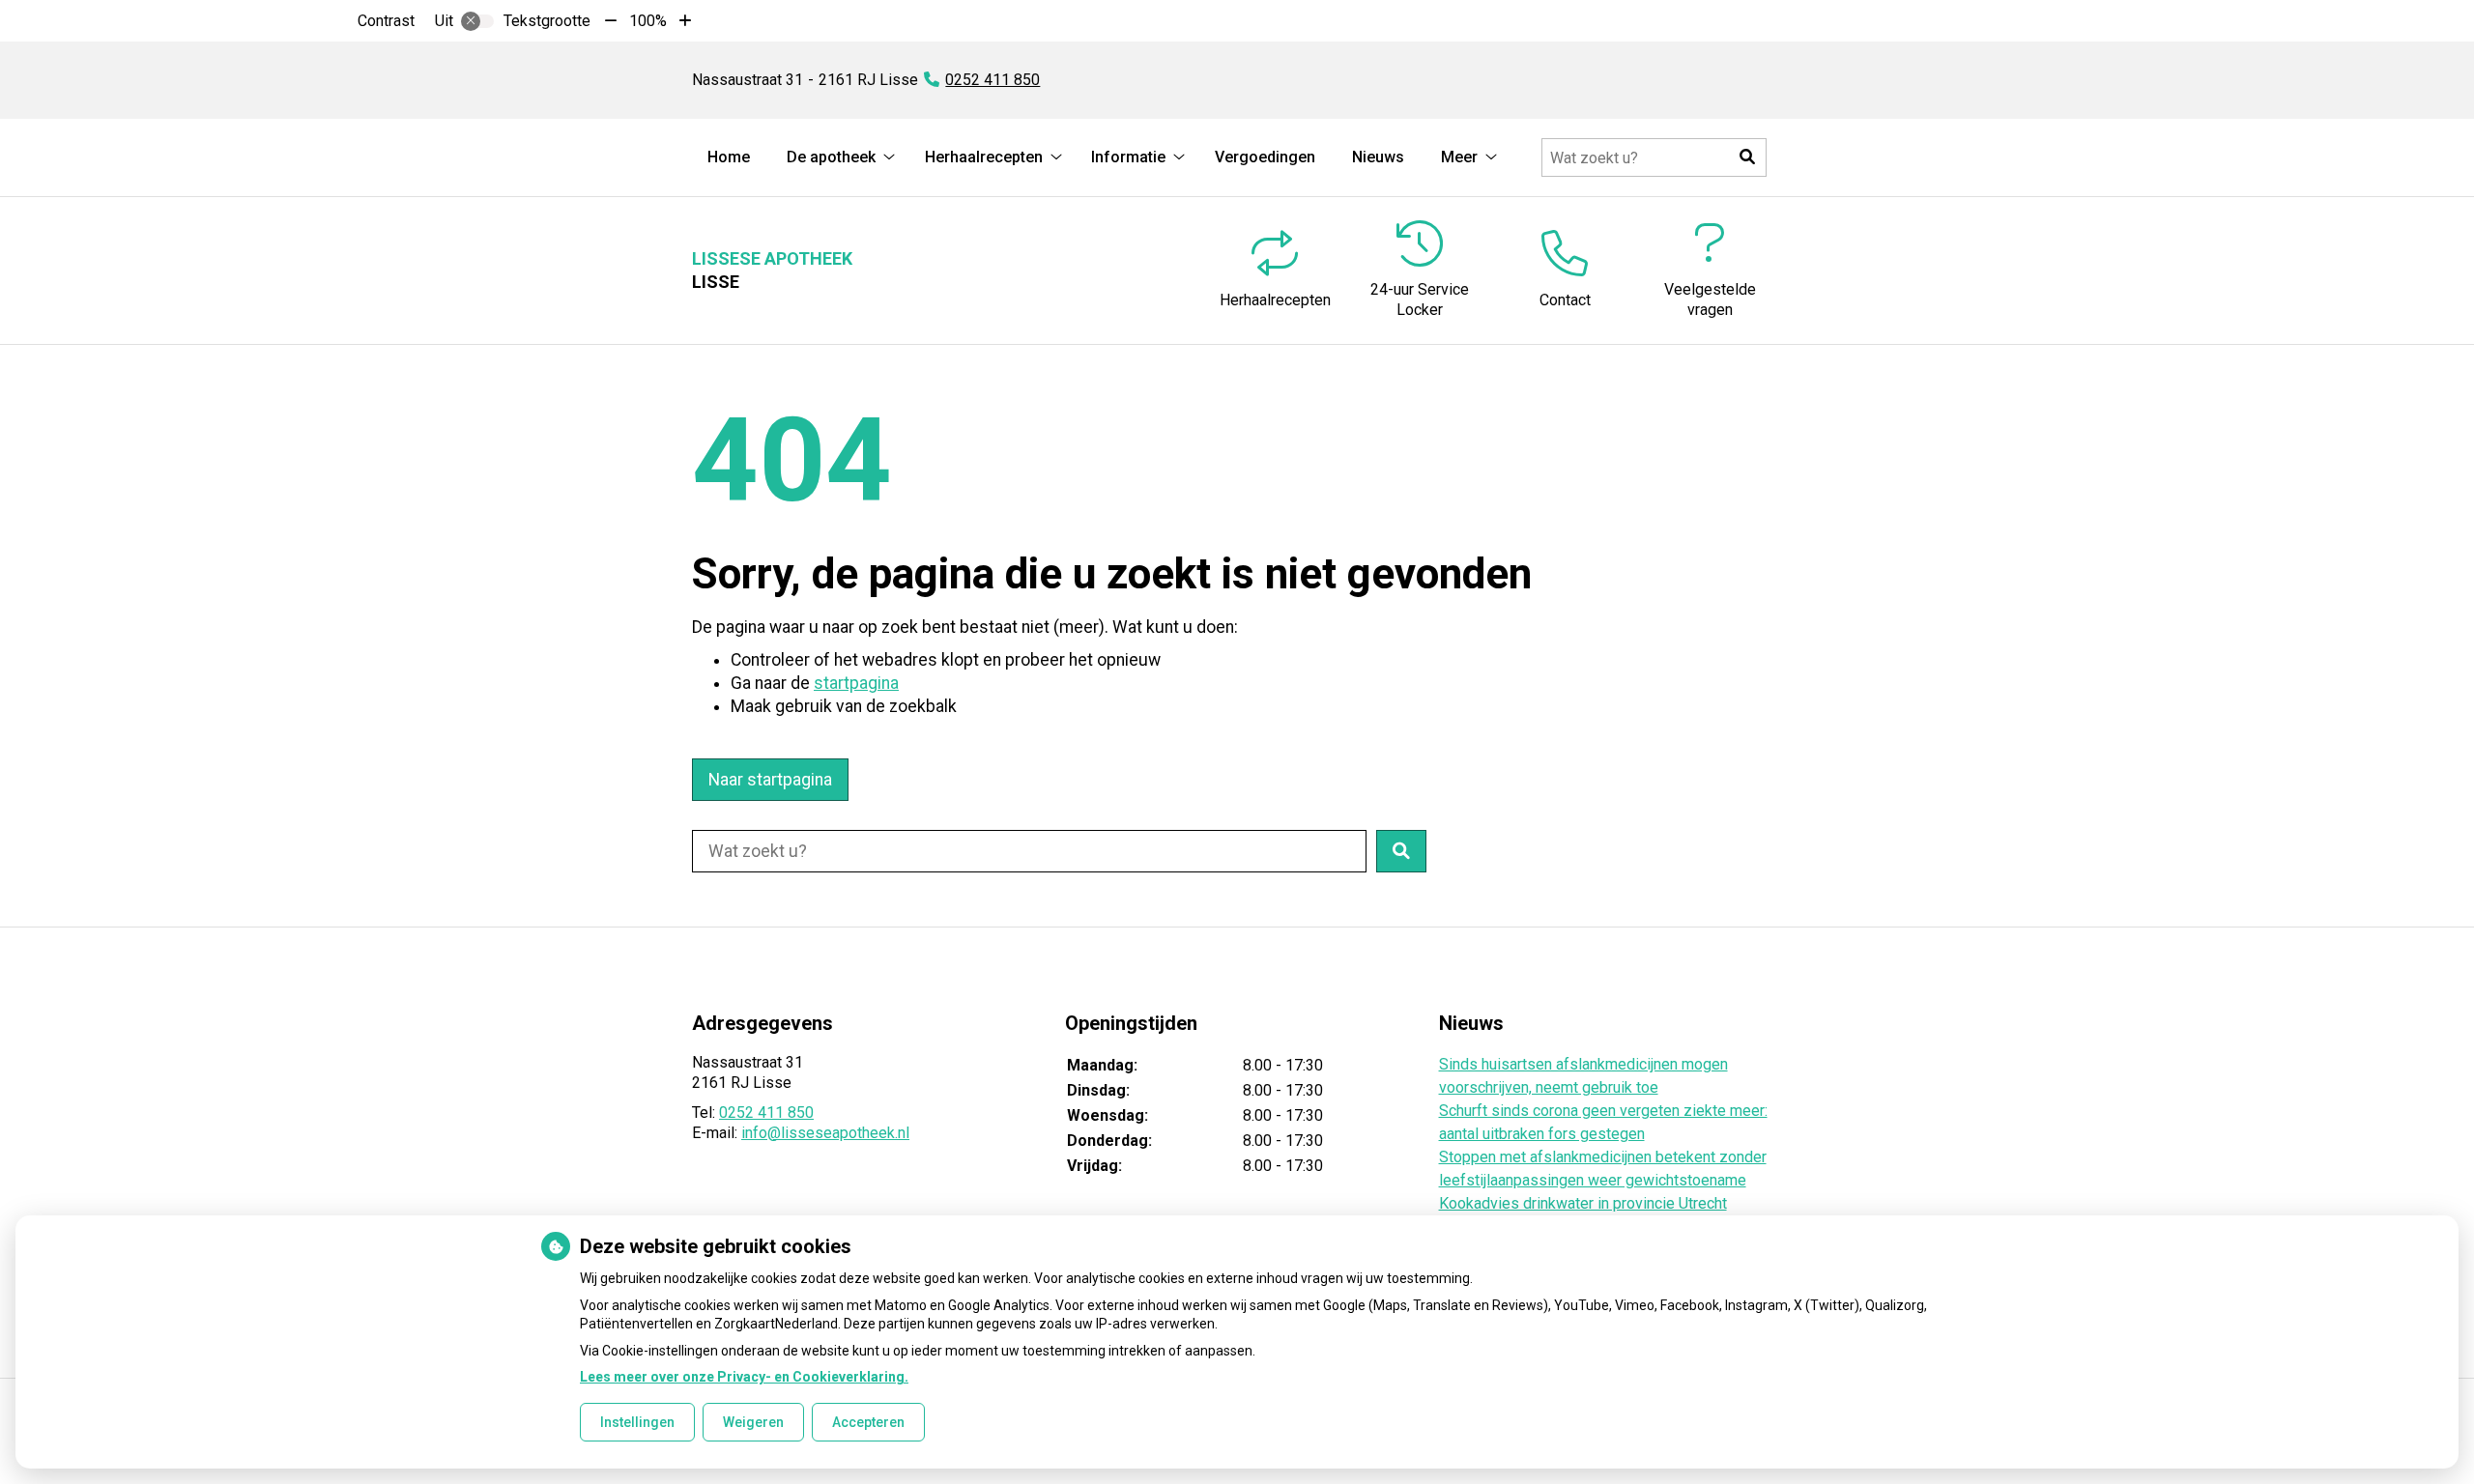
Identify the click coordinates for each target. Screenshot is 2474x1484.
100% (648, 21)
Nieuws (1378, 157)
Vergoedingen (1265, 157)
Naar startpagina (770, 780)
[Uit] (477, 21)
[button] (1747, 157)
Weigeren (753, 1422)
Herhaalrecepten (984, 157)
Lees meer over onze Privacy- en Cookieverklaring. (744, 1377)
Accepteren (868, 1422)
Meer (1459, 157)
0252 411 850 (766, 1113)
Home (729, 157)
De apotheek (831, 157)
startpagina (856, 683)
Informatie (1128, 157)
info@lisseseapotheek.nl (825, 1133)
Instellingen (637, 1422)
